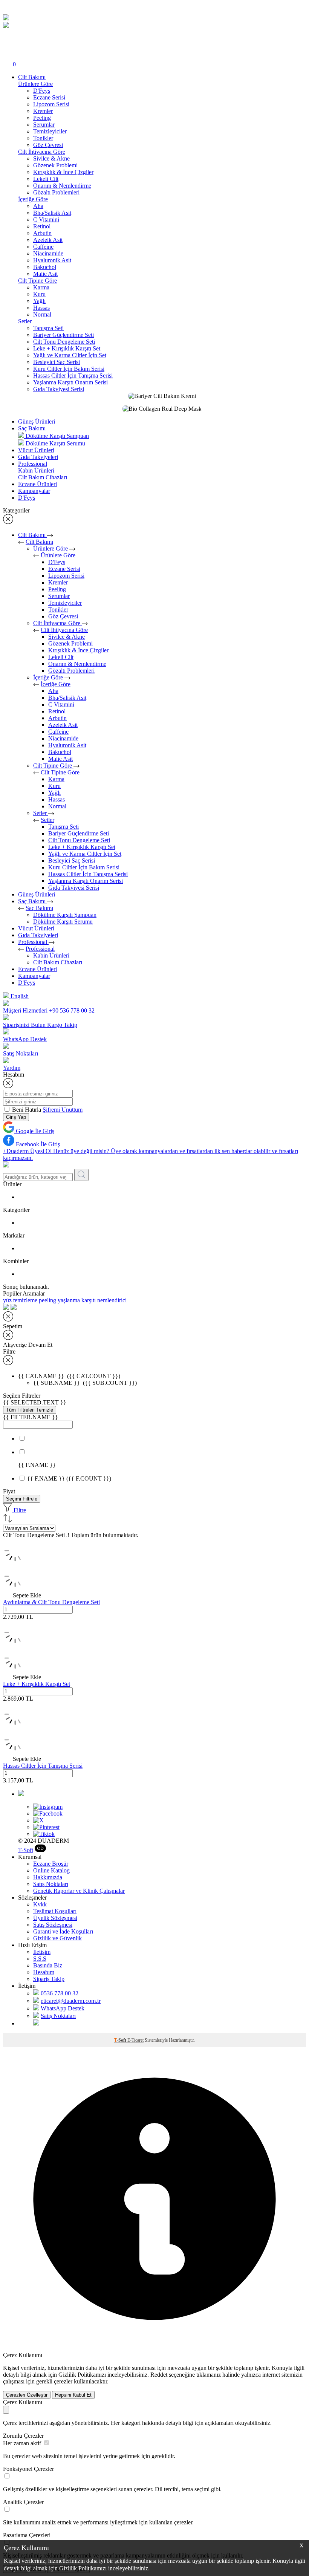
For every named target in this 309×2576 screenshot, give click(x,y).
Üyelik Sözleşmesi (55, 1918)
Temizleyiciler (50, 131)
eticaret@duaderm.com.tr (71, 2001)
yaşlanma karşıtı (77, 1300)
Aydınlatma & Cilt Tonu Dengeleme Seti (51, 1602)
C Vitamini (46, 220)
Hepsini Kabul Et (73, 2395)
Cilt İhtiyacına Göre (57, 623)
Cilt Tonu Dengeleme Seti (64, 342)
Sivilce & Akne (51, 158)
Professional (33, 464)
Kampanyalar (34, 491)
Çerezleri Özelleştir (27, 2395)
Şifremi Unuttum (63, 1110)
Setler (41, 813)
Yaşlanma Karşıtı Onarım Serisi (70, 382)
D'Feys (42, 91)
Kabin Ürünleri (51, 955)
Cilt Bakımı (32, 77)
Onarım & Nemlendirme (62, 186)
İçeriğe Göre (49, 677)
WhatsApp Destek (63, 2008)
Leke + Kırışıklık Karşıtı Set (67, 348)
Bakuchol (45, 267)
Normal (42, 314)
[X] (38, 1820)
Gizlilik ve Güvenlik (57, 1938)
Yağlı (39, 301)
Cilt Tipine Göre (53, 766)
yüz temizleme (20, 1300)
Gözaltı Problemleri (56, 192)
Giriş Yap (16, 1117)
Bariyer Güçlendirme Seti (63, 335)
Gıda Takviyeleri (38, 457)
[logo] (6, 18)
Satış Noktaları (51, 1884)
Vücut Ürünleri (36, 450)
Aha (38, 206)
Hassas (41, 308)
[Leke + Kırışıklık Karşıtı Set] (154, 1646)
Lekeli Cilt (46, 179)
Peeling (42, 118)
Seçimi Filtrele (22, 1499)
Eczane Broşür (51, 1864)
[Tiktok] (44, 1834)
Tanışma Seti (48, 328)
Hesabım (44, 1972)
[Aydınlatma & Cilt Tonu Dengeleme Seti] (154, 1564)
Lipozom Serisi (51, 104)
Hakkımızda (48, 1877)
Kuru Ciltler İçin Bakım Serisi (69, 369)
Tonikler (43, 138)
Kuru (39, 294)
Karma (41, 287)
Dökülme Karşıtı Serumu (63, 922)
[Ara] (7, 36)
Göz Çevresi (48, 145)
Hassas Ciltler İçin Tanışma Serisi (73, 376)
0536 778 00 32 (60, 1993)
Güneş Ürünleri (37, 421)
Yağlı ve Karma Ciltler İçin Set (70, 355)
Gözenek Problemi (55, 165)
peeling (47, 1300)
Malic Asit (45, 274)
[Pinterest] (46, 1827)
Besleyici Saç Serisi (57, 362)
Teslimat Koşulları (55, 1911)
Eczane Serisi (49, 97)
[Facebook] (48, 1813)
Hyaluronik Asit (52, 260)
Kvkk (40, 1904)
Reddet (159, 2375)
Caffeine (43, 247)
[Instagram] (48, 1807)
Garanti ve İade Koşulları (63, 1931)
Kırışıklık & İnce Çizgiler (63, 172)
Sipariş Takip (49, 1979)
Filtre (19, 1510)
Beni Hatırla (27, 1110)
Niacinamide (48, 253)
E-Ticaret (135, 2040)
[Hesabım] (7, 55)
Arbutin (42, 233)
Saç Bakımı (32, 428)
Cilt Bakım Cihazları (58, 962)
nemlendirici (112, 1300)
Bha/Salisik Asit (52, 213)
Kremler (43, 111)
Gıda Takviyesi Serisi (59, 389)
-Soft (26, 1850)
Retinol (42, 226)
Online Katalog (51, 1870)
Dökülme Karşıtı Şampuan (65, 915)
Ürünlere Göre (51, 548)
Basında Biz (48, 1965)
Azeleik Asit (48, 240)
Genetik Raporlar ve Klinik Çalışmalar (79, 1891)
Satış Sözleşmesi (53, 1925)
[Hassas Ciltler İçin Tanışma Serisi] (154, 1728)
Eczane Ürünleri (37, 484)
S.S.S (40, 1959)
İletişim (42, 1952)
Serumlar (44, 125)
